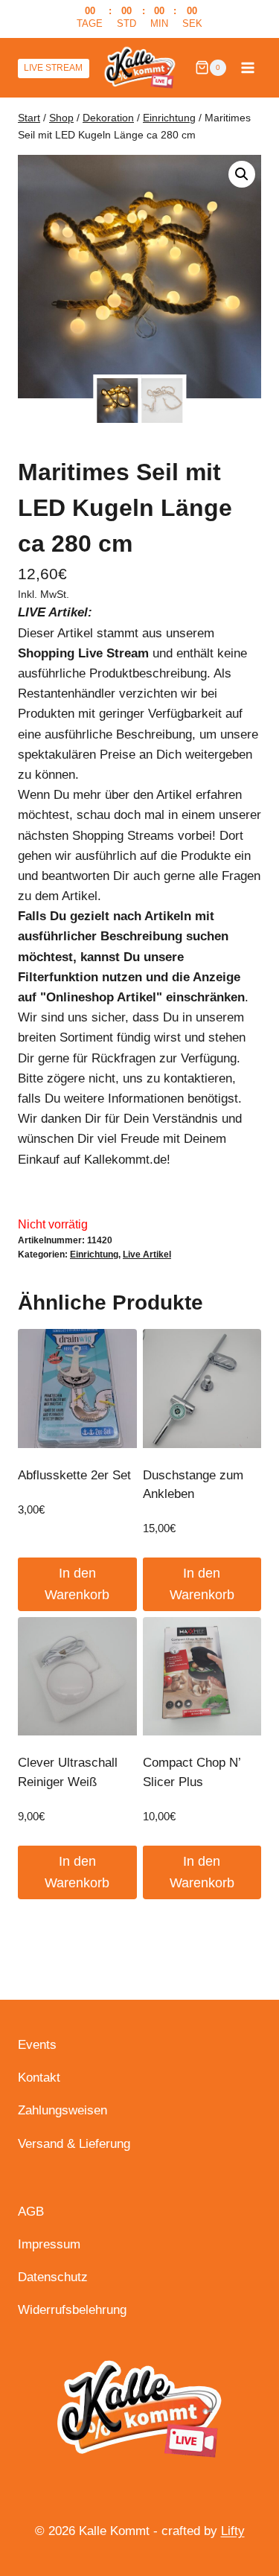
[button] (242, 174)
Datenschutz (53, 2277)
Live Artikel (147, 1254)
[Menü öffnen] (247, 67)
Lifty (233, 2531)
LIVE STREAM (53, 68)
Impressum (49, 2244)
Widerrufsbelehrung (72, 2310)
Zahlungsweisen (62, 2110)
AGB (31, 2212)
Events (37, 2045)
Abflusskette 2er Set (74, 1475)
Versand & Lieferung (74, 2144)
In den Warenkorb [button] (77, 1584)
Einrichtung (94, 1254)
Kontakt (39, 2078)
